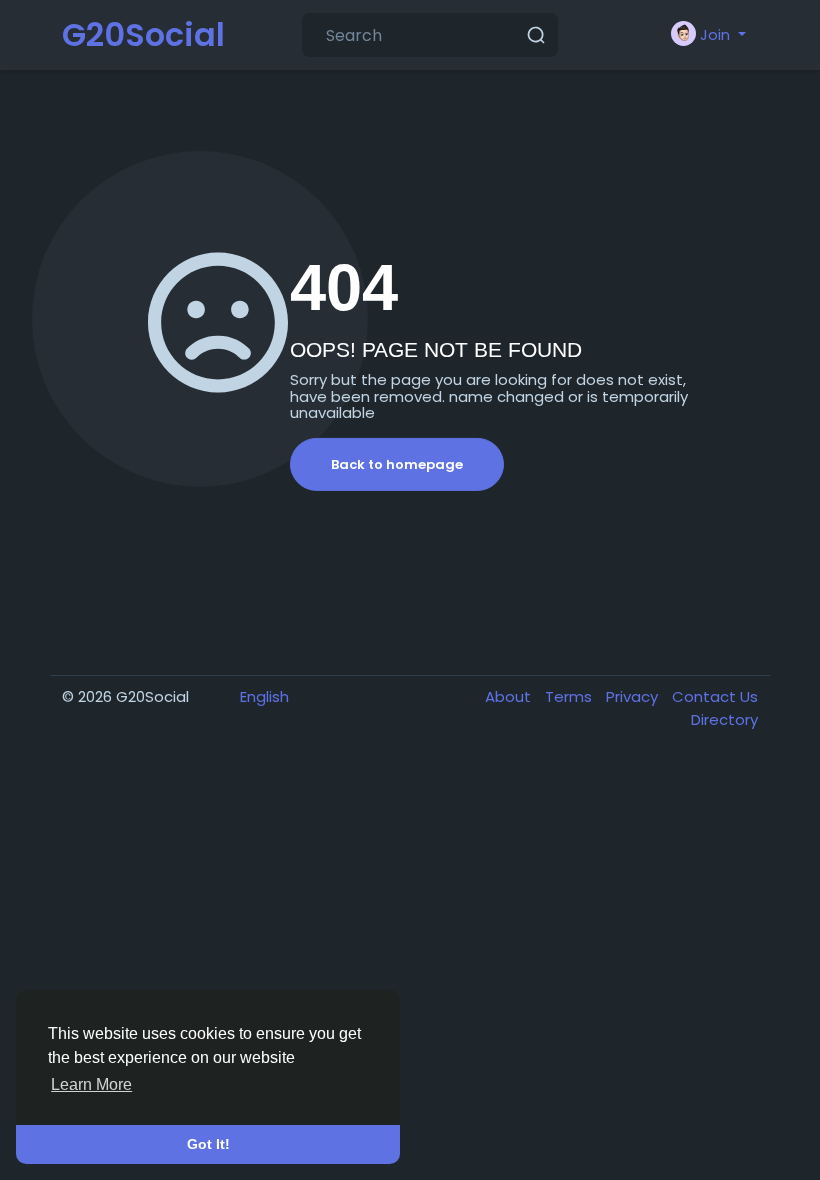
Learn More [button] (91, 1084)
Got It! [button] (208, 1144)
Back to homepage (397, 464)
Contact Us (715, 696)
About (510, 696)
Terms (570, 696)
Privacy (634, 696)
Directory (724, 719)
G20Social (143, 34)
